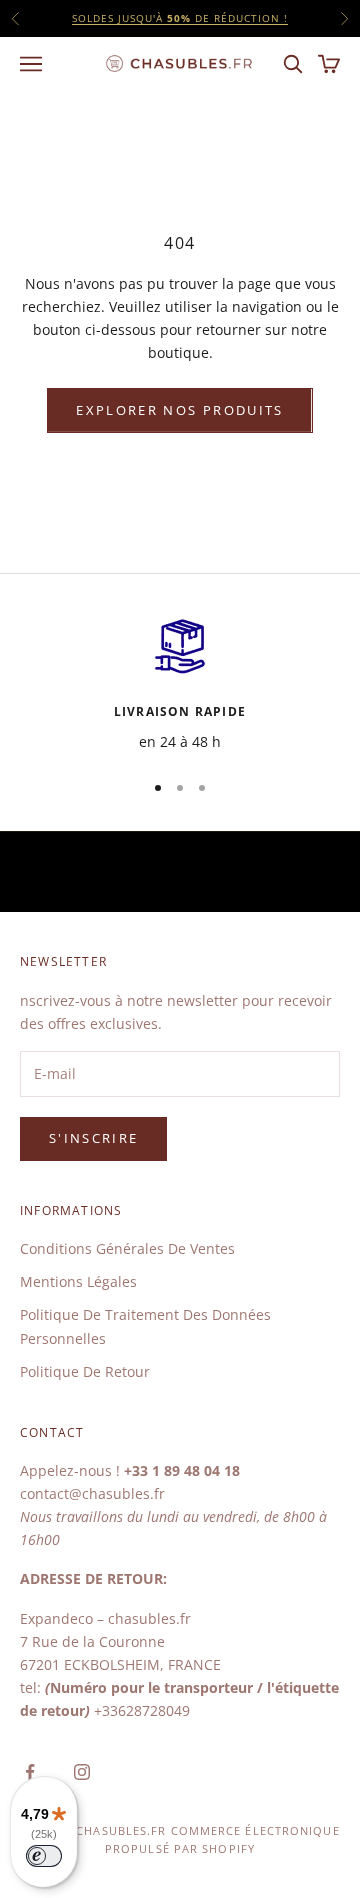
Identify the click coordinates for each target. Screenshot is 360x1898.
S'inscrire (93, 1138)
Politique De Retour (85, 1371)
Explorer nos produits (179, 410)
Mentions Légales (78, 1281)
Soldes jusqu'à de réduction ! (180, 18)
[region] (180, 683)
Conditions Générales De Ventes (127, 1248)
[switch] (44, 1856)
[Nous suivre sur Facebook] (30, 1772)
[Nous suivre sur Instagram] (82, 1772)
